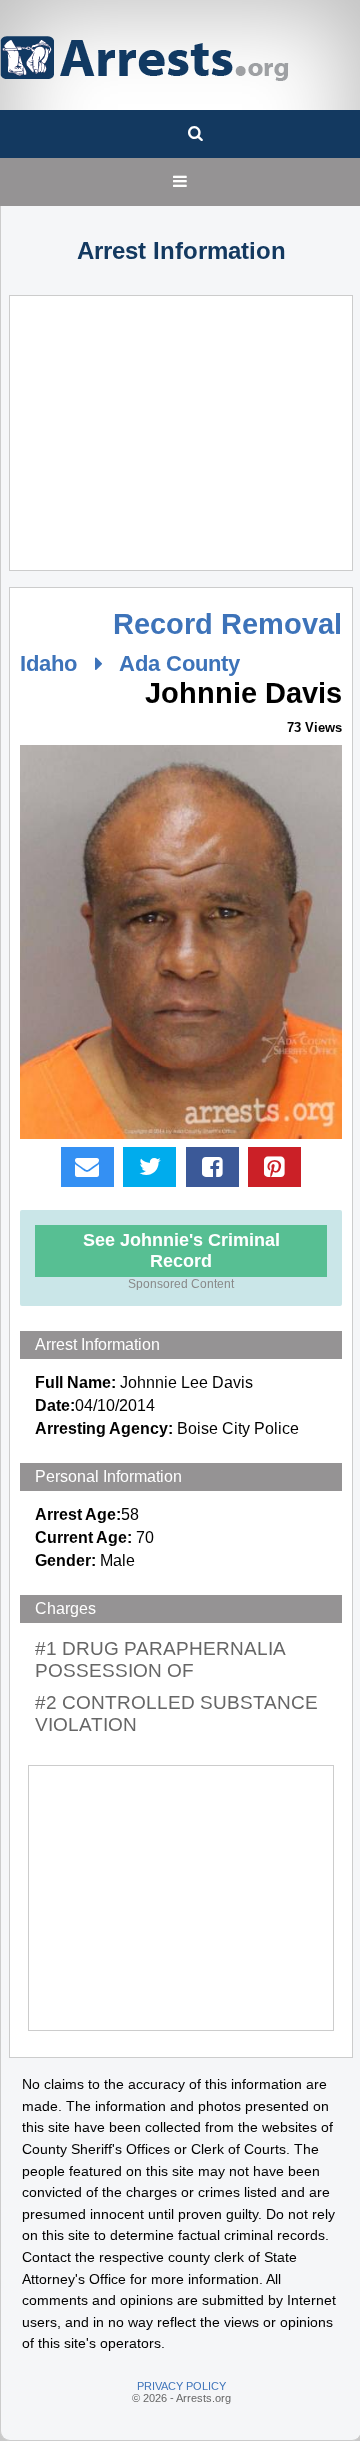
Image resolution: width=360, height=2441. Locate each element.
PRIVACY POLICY (181, 2386)
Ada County (179, 663)
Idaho (48, 663)
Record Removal (227, 624)
